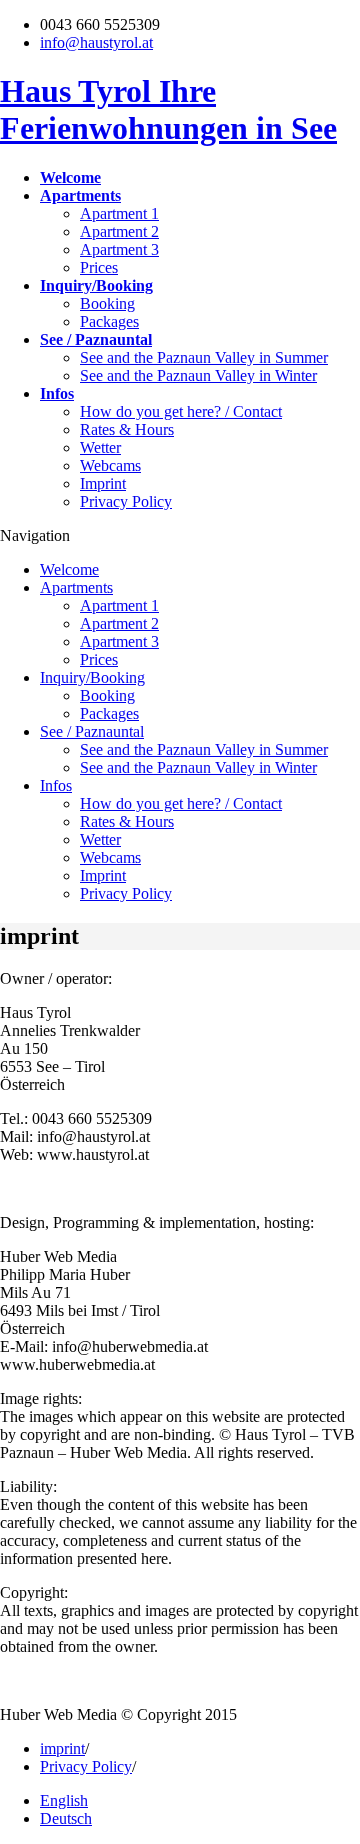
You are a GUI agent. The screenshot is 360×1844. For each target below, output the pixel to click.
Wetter (100, 447)
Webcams (110, 465)
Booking (107, 303)
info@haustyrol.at (96, 42)
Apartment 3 (119, 249)
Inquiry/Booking (92, 677)
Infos (56, 785)
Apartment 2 (119, 231)
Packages (109, 321)
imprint (62, 1748)
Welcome (69, 569)
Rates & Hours (127, 429)
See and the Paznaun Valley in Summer (204, 357)
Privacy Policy (126, 501)
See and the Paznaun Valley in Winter (198, 375)
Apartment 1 (119, 213)
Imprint (103, 483)
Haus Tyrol (168, 109)
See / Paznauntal (92, 731)
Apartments (76, 587)
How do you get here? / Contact (181, 411)
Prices (99, 267)
